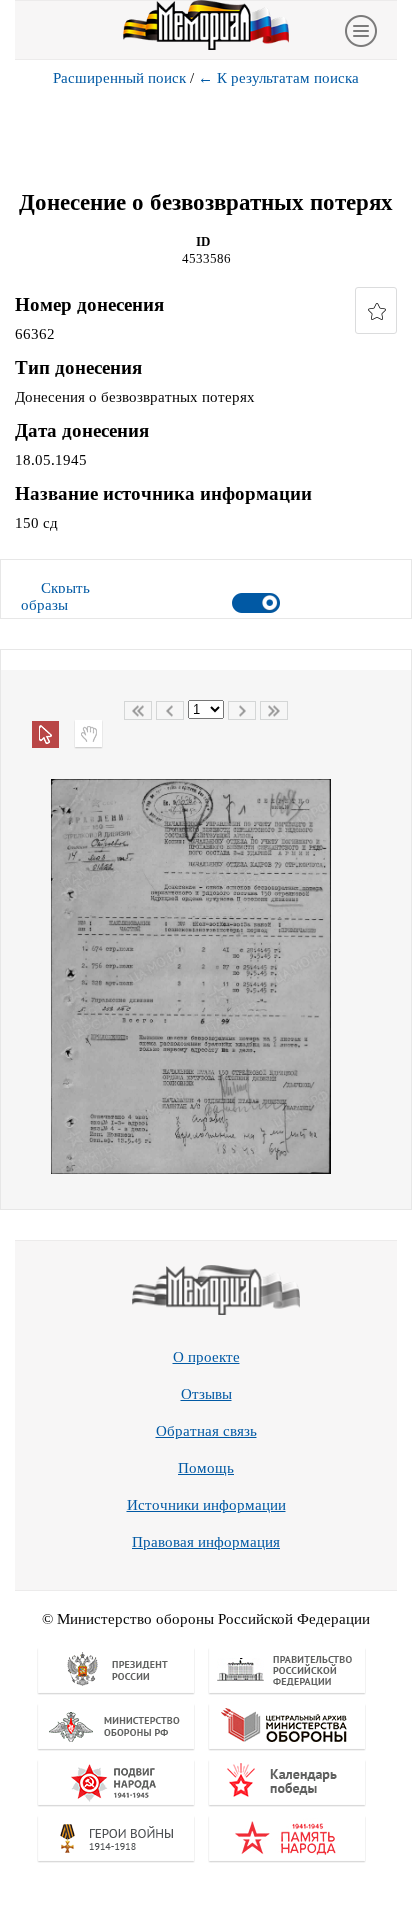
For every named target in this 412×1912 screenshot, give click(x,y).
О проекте (206, 1357)
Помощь (206, 1468)
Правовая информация (206, 1542)
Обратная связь (206, 1431)
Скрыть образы (55, 596)
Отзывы (206, 1394)
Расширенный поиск (119, 78)
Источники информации (206, 1505)
